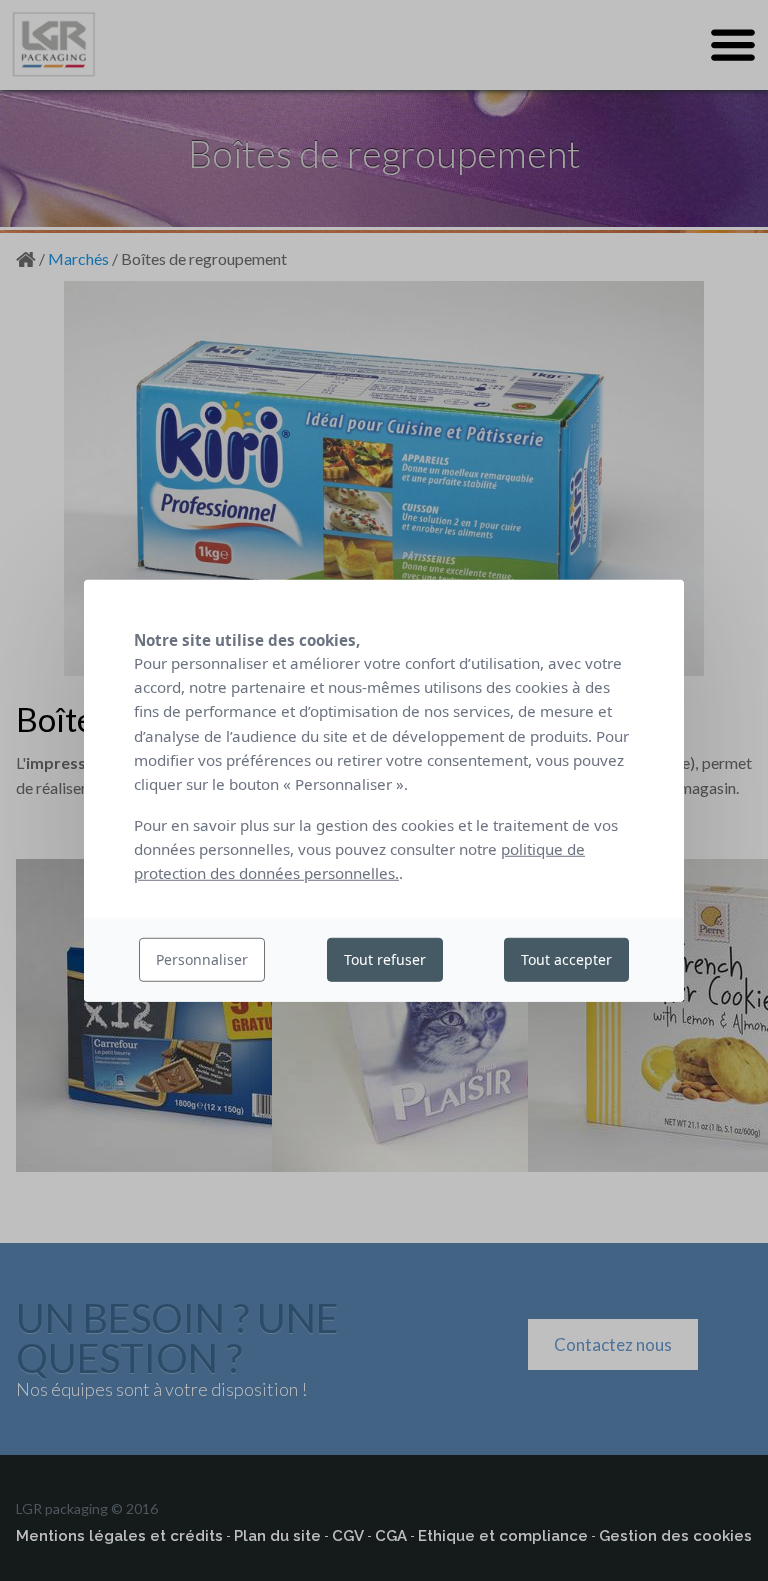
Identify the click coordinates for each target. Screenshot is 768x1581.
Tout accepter (566, 959)
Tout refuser (385, 959)
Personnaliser (202, 959)
